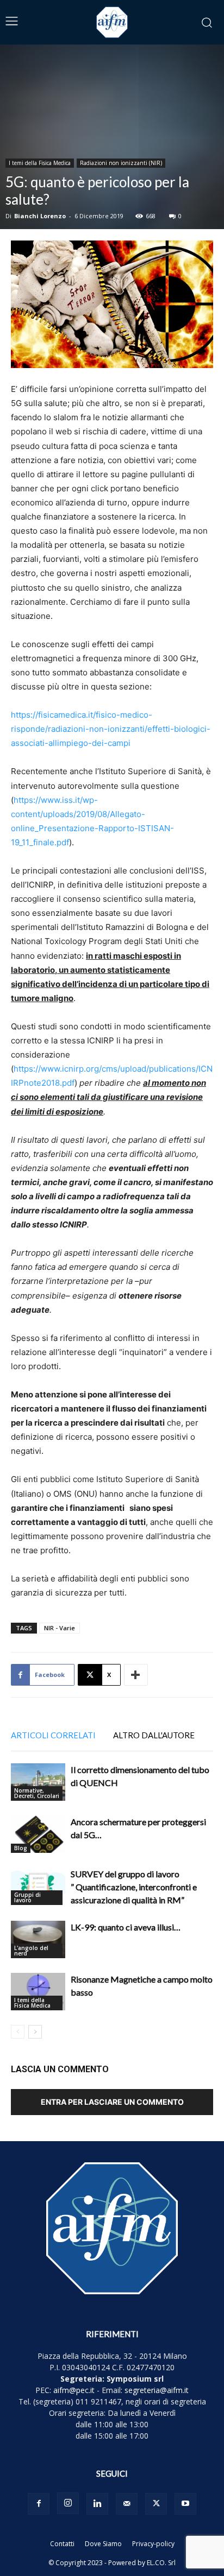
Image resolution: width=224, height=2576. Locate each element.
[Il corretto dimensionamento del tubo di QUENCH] (38, 1782)
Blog (21, 1848)
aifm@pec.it (74, 2390)
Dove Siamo (103, 2544)
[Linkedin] (97, 2504)
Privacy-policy (153, 2544)
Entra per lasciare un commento (112, 2102)
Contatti (62, 2544)
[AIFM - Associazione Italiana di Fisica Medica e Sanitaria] (112, 22)
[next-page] (35, 2032)
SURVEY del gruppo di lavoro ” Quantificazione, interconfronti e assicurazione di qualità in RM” (134, 1887)
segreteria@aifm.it (157, 2390)
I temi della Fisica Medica (40, 163)
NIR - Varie (60, 1628)
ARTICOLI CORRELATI (53, 1735)
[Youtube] (185, 2504)
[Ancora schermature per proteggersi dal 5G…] (38, 1834)
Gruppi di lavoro (27, 1897)
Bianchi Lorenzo (40, 216)
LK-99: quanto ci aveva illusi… (126, 1927)
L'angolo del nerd (31, 1951)
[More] (136, 1675)
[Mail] (127, 2504)
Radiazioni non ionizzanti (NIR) (121, 163)
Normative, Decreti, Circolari (37, 1793)
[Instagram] (68, 2503)
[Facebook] (39, 2504)
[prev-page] (18, 2032)
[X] (156, 2504)
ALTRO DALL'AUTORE (154, 1735)
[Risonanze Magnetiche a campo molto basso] (38, 1992)
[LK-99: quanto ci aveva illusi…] (38, 1939)
